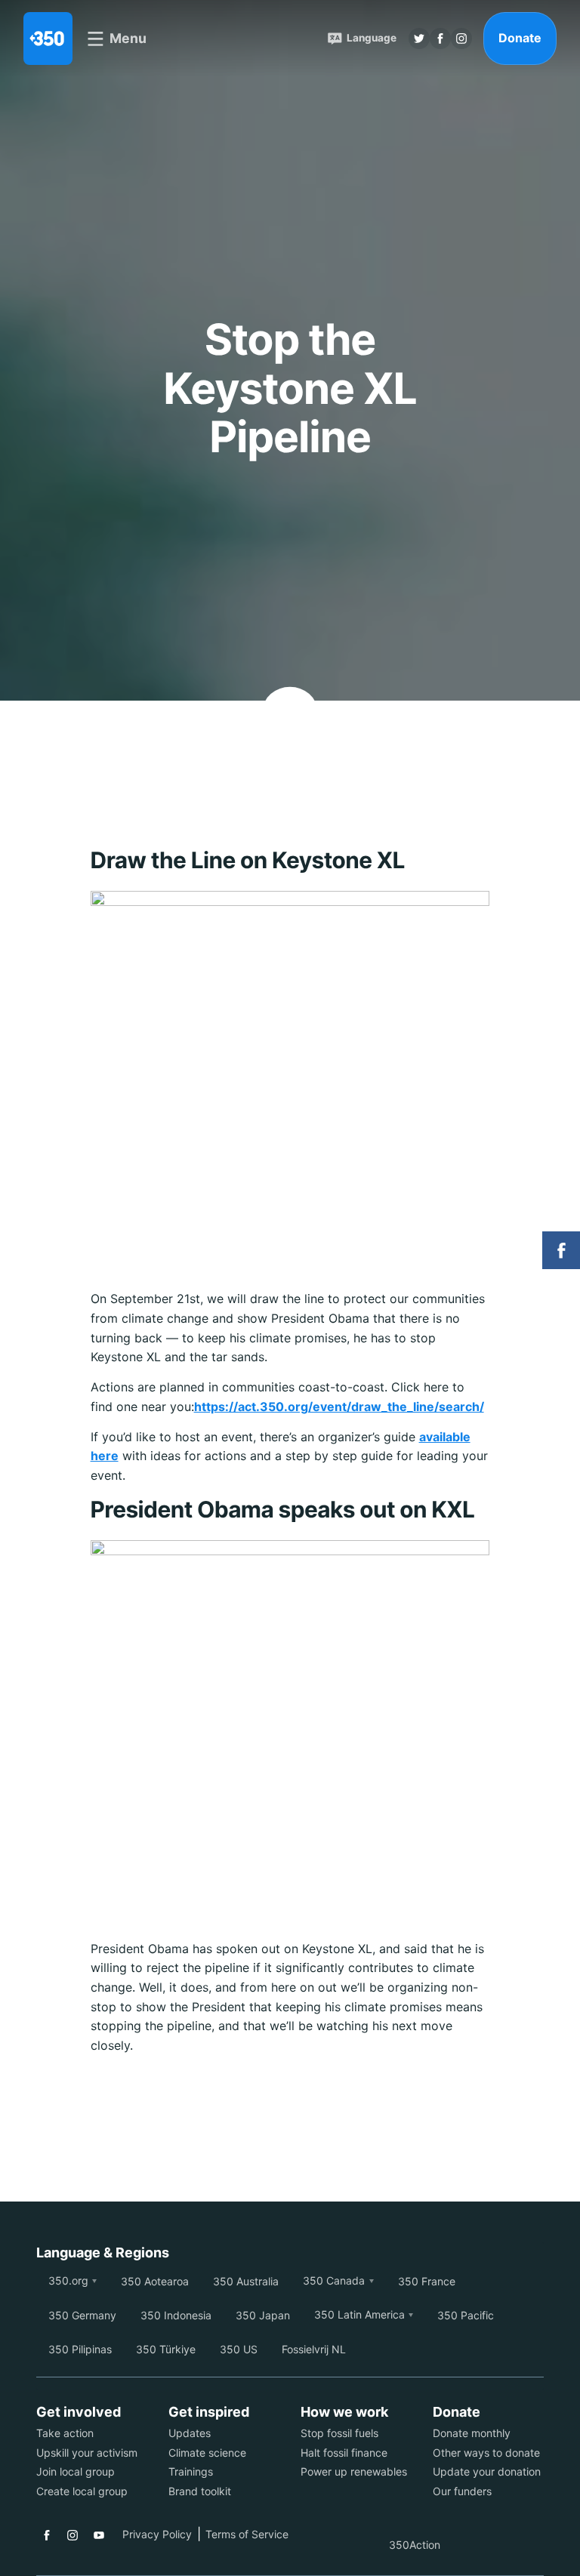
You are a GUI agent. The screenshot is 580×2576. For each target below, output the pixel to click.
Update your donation (487, 2471)
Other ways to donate (486, 2453)
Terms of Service (247, 2534)
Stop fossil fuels (339, 2433)
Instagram (72, 2535)
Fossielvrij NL (314, 2349)
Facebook (47, 2535)
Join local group (76, 2471)
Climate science (207, 2453)
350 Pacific (466, 2315)
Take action (65, 2433)
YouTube (99, 2535)
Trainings (191, 2471)
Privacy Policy (157, 2534)
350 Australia (246, 2281)
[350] (48, 39)
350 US (239, 2349)
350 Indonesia (176, 2315)
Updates (190, 2433)
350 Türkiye (166, 2349)
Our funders (462, 2491)
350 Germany (82, 2315)
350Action (415, 2545)
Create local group (82, 2491)
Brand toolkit (200, 2491)
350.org (68, 2280)
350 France (427, 2281)
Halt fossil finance (344, 2453)
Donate (520, 38)
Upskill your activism (87, 2453)
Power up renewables (354, 2471)
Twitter (419, 39)
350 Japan (263, 2315)
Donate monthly (472, 2433)
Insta (461, 39)
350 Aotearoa (155, 2281)
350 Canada (334, 2280)
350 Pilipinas (80, 2349)
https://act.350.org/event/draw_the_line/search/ (339, 1407)
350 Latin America (359, 2314)
